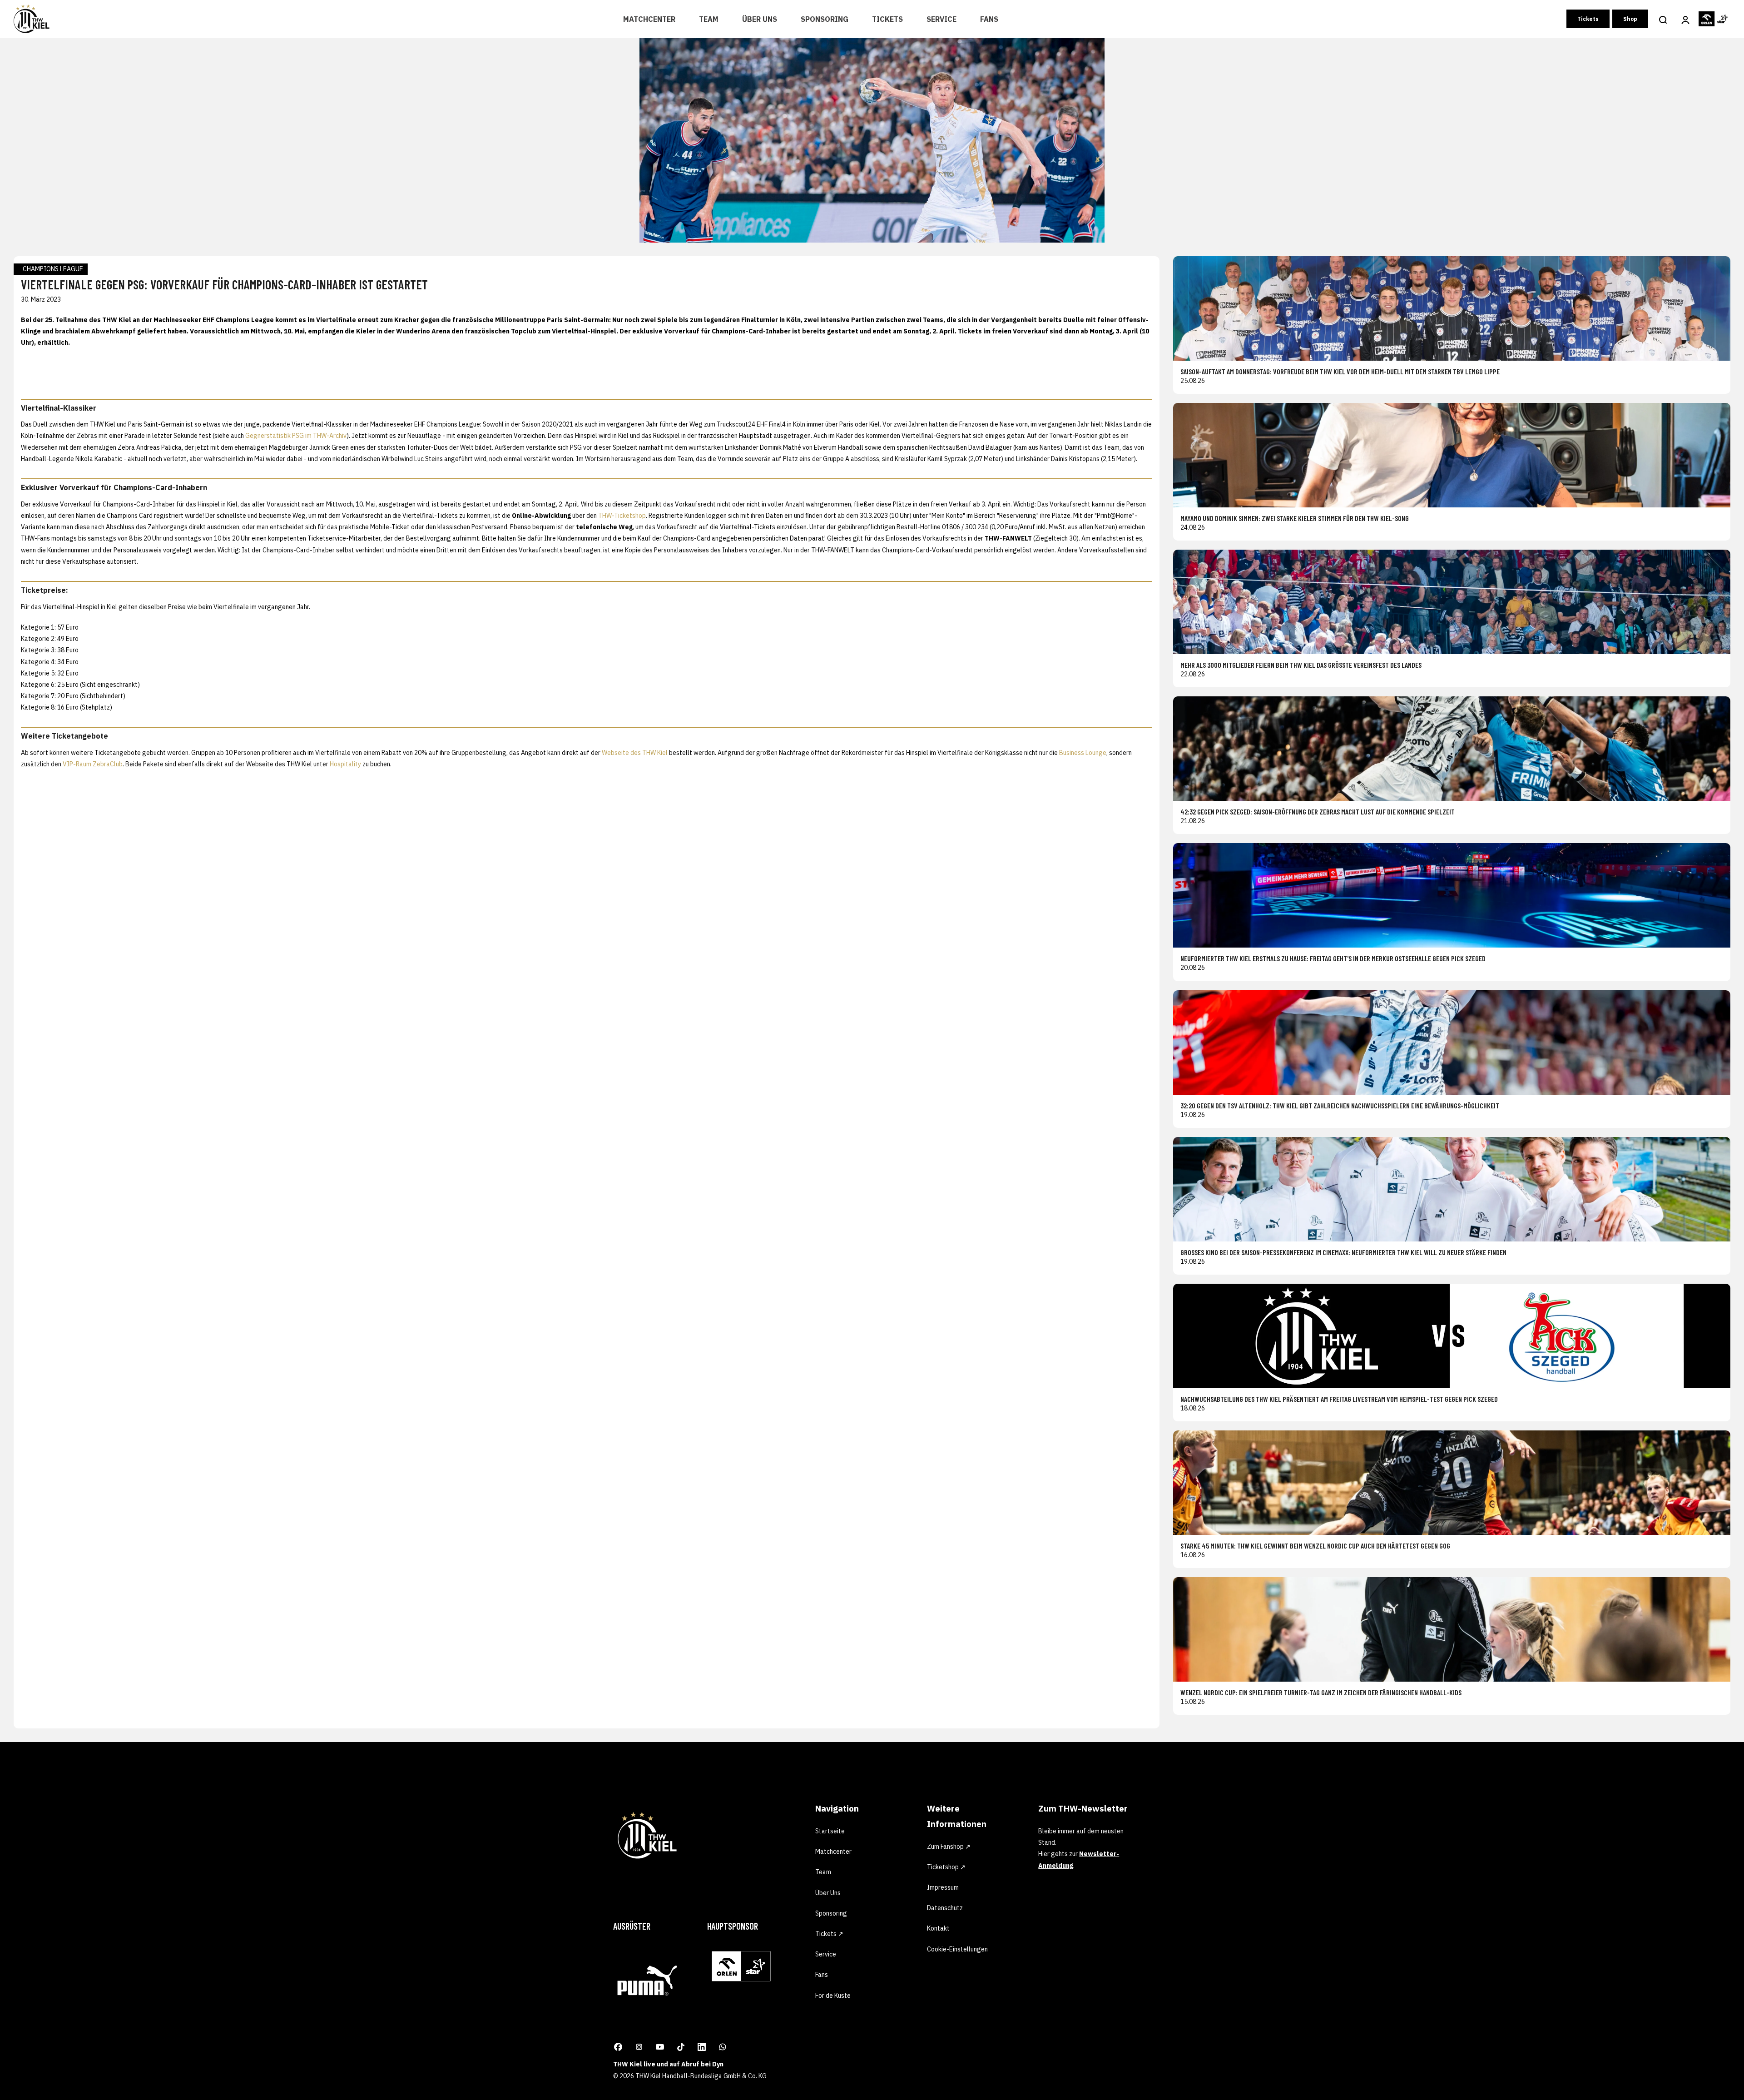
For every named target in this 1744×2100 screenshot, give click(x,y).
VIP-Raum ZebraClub (93, 764)
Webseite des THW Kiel (635, 753)
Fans (989, 19)
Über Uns (760, 19)
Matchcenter (649, 19)
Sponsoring (825, 19)
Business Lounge (1083, 753)
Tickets (887, 19)
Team (709, 19)
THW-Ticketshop (622, 516)
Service (941, 19)
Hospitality (345, 764)
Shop (1630, 19)
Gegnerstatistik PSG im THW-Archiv (296, 436)
